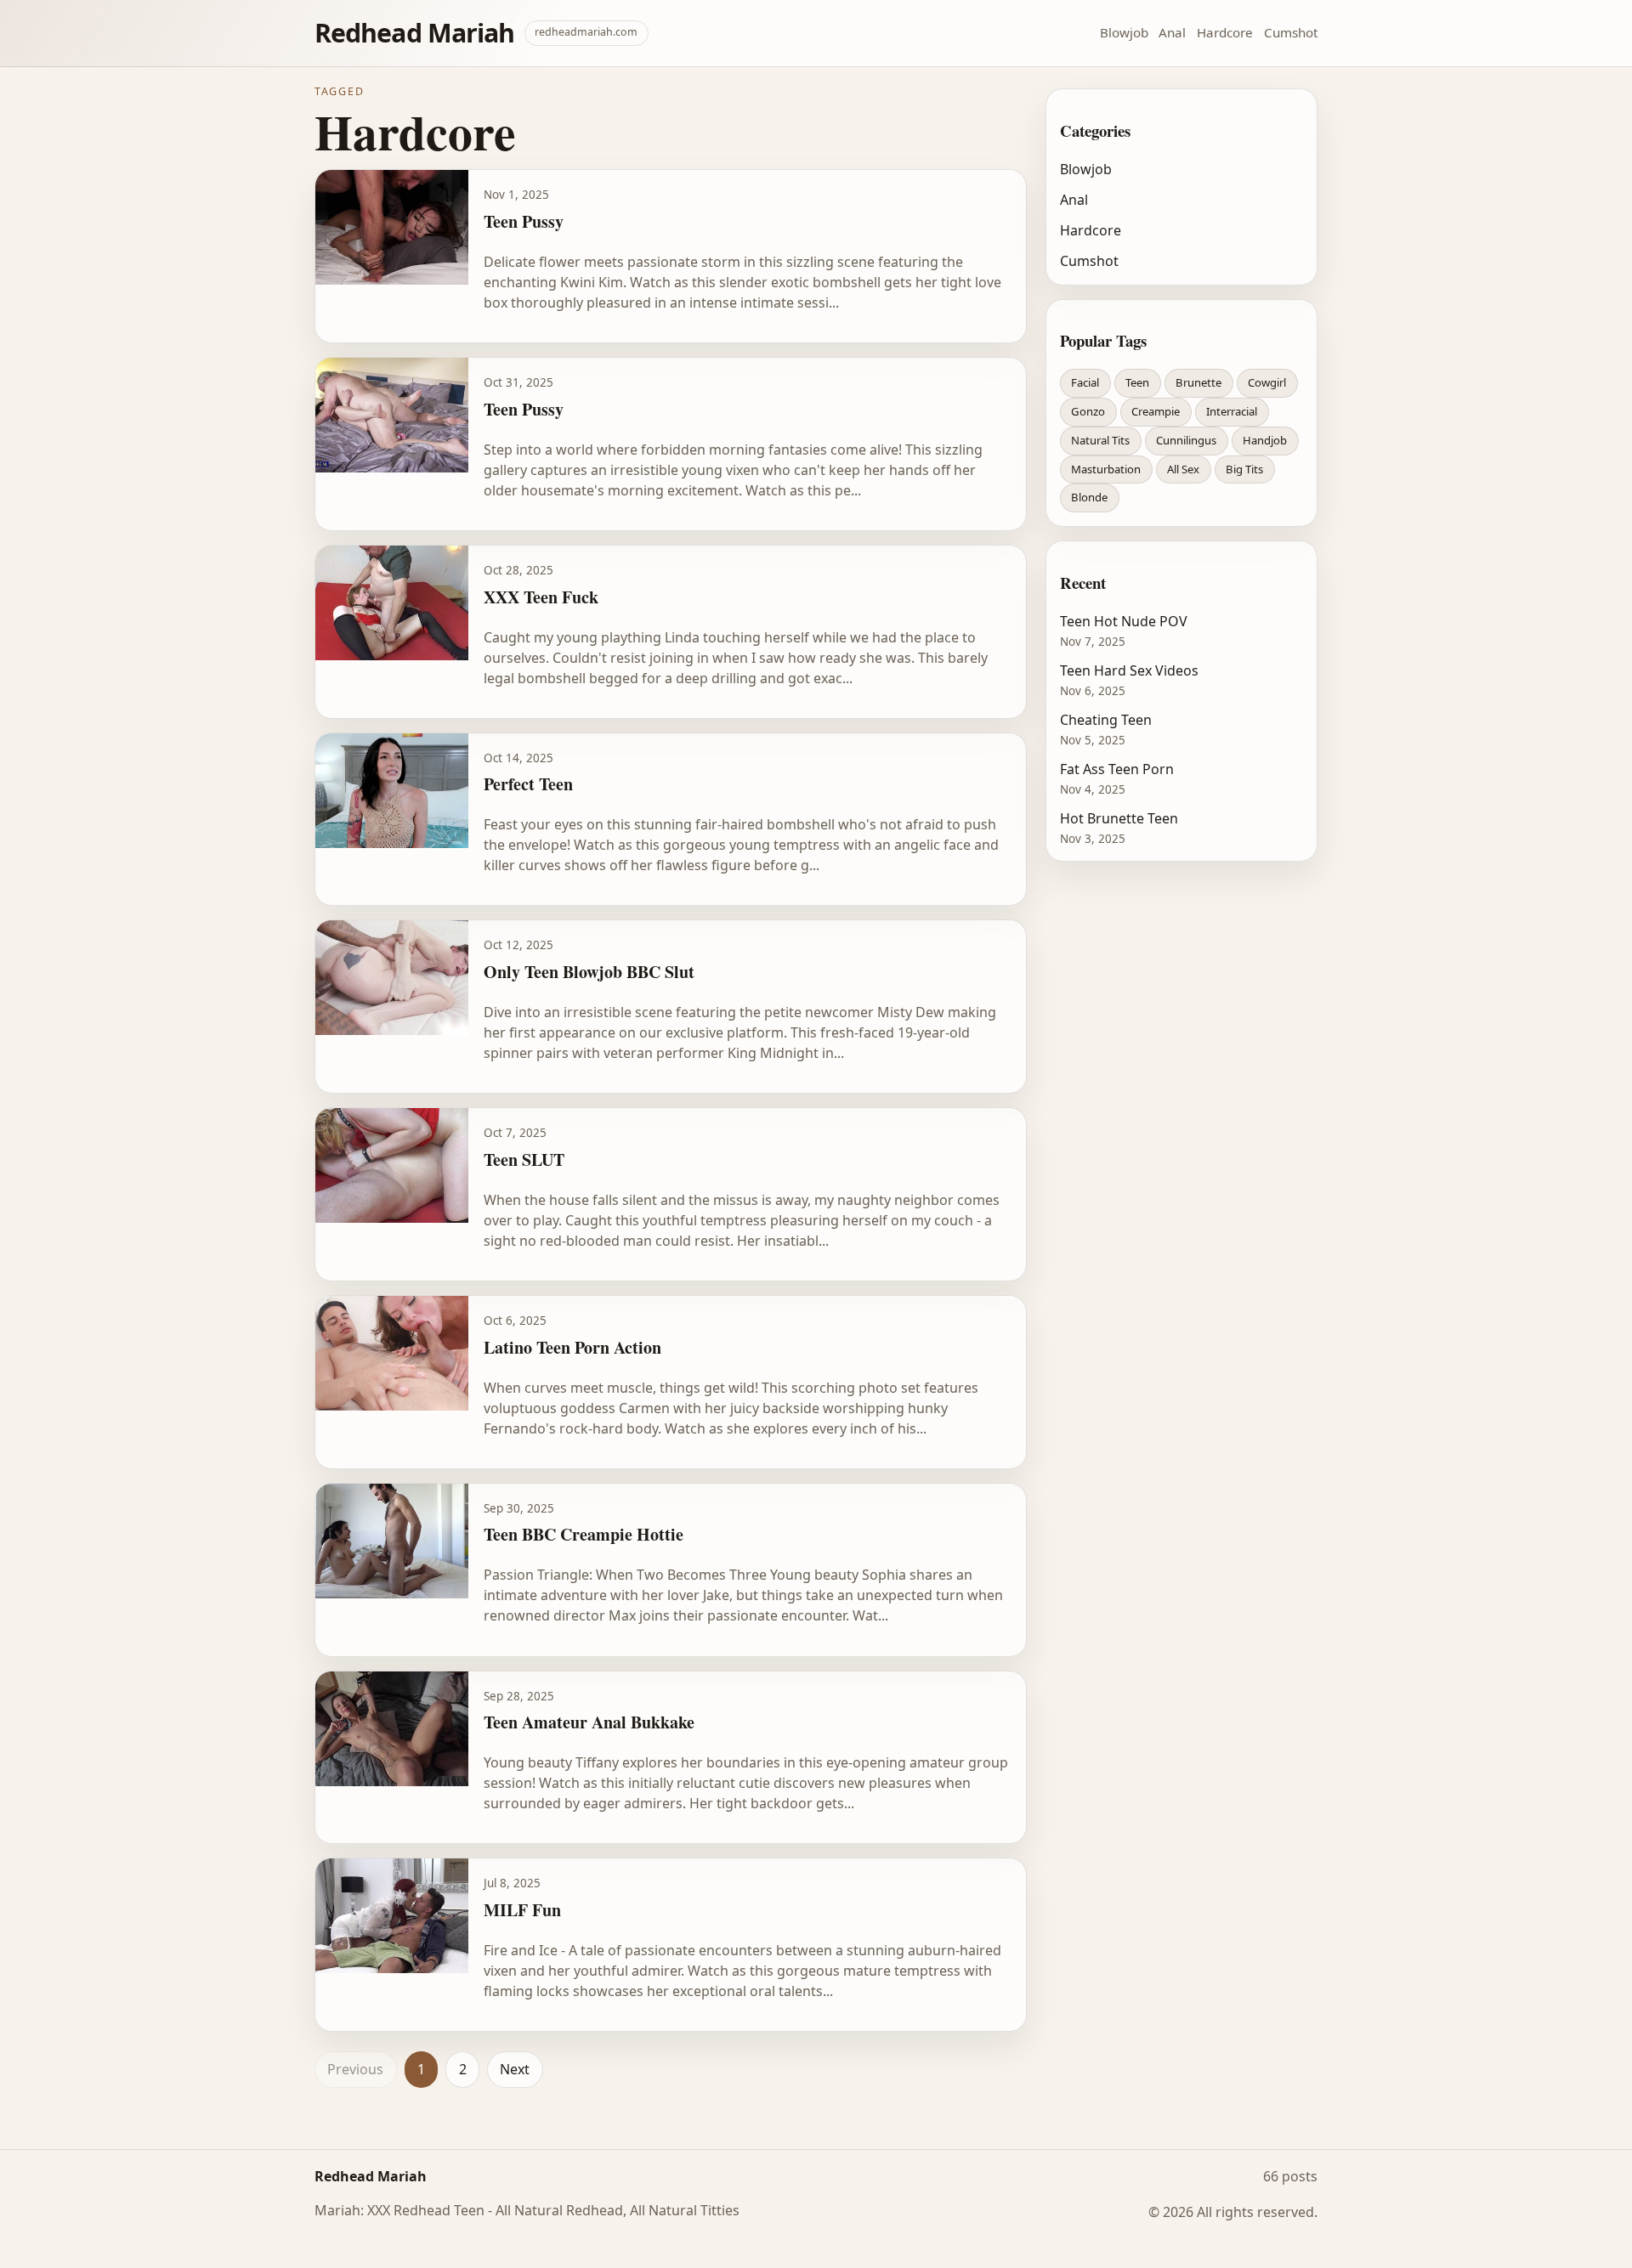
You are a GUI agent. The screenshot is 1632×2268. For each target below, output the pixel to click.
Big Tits (1244, 469)
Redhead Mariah (414, 33)
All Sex (1183, 469)
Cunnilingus (1186, 440)
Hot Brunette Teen (1119, 818)
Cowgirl (1267, 382)
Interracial (1232, 411)
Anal (1172, 32)
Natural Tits (1100, 440)
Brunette (1198, 382)
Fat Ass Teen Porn (1117, 769)
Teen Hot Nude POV (1124, 621)
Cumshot (1291, 32)
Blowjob (1124, 32)
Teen (1137, 382)
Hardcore (1225, 32)
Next (515, 2069)
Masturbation (1106, 469)
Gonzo (1088, 411)
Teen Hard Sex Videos (1129, 670)
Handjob (1265, 440)
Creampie (1156, 411)
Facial (1085, 382)
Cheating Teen (1106, 720)
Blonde (1089, 497)
